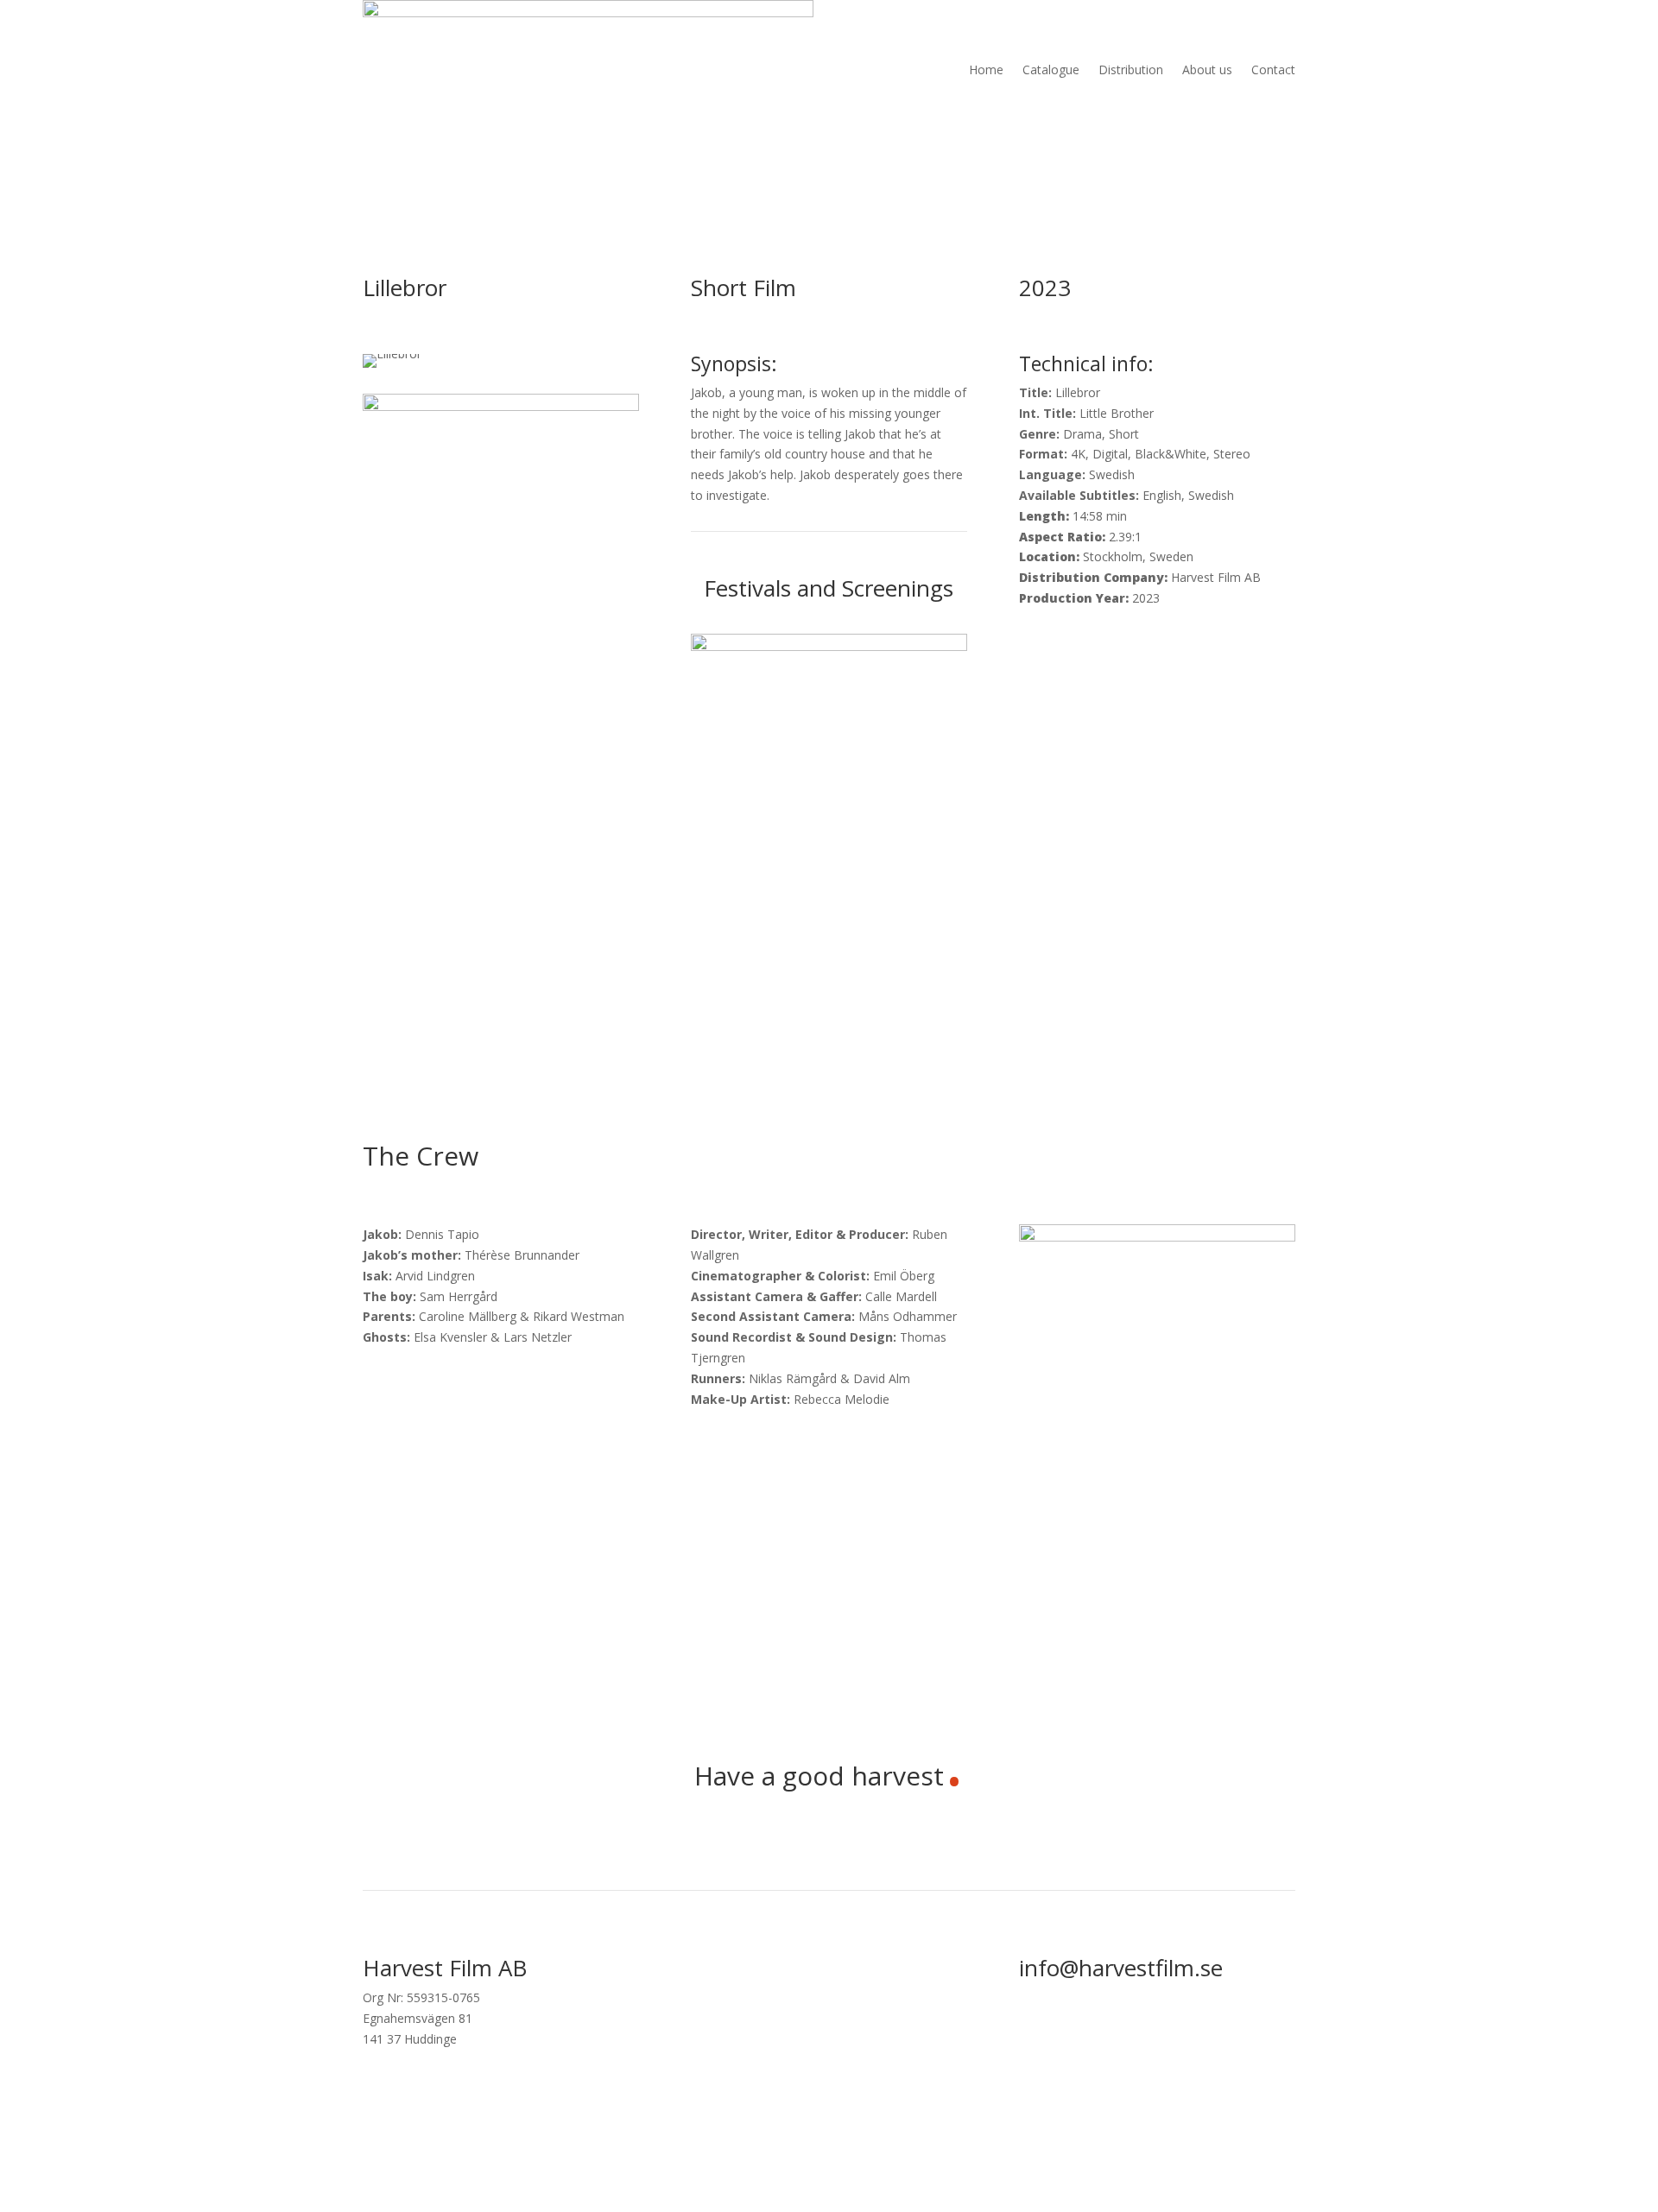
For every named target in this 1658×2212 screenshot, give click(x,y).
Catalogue (1051, 70)
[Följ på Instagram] (1281, 2027)
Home (986, 70)
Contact (1273, 70)
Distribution (1131, 70)
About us (1207, 70)
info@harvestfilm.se (1121, 1968)
